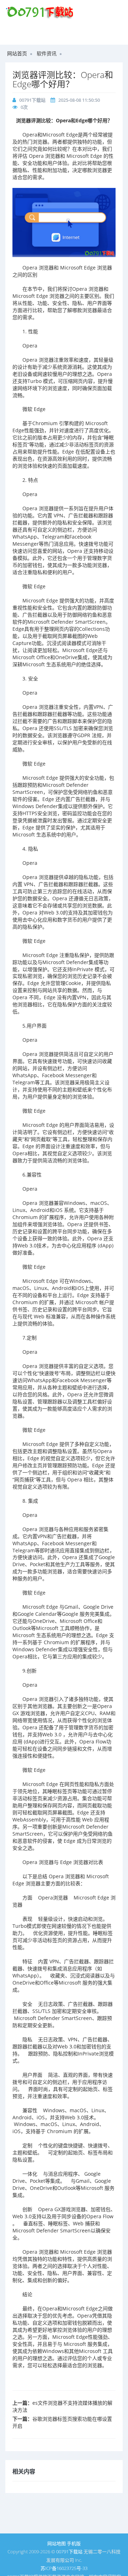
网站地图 (57, 2543)
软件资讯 (47, 53)
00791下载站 (32, 100)
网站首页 (17, 53)
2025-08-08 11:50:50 (79, 100)
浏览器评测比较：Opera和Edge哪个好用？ (63, 79)
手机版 (74, 2543)
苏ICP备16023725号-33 (64, 2568)
